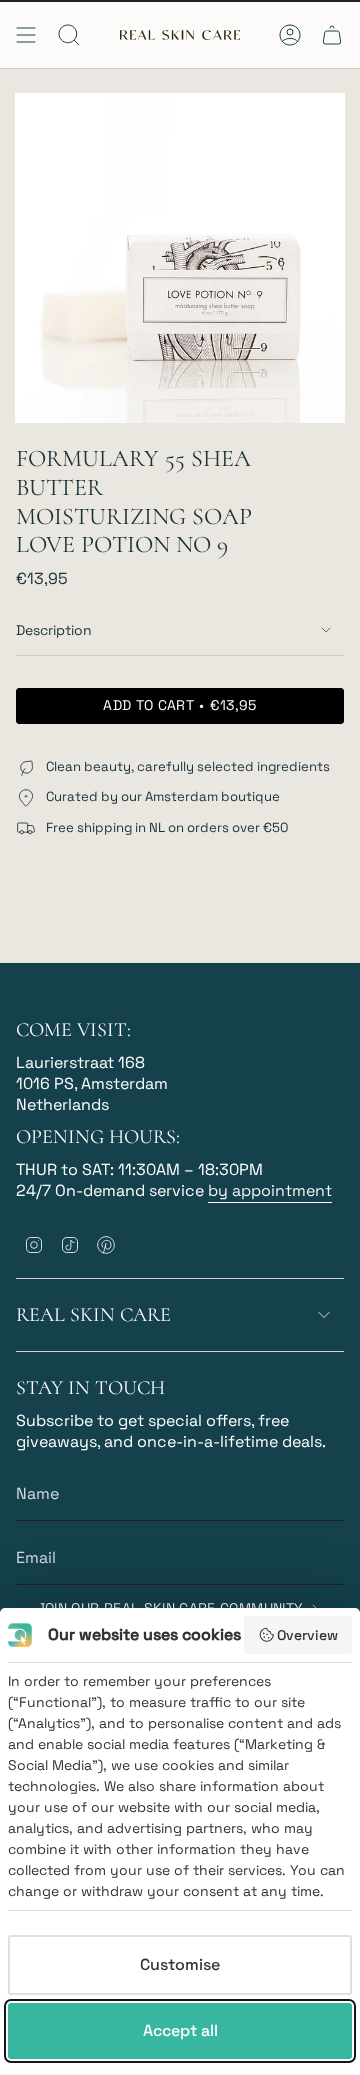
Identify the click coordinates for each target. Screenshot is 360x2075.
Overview (307, 1635)
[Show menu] (26, 35)
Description (54, 630)
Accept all (180, 2030)
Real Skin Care (93, 1315)
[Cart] (332, 35)
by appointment (270, 1190)
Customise (180, 1964)
